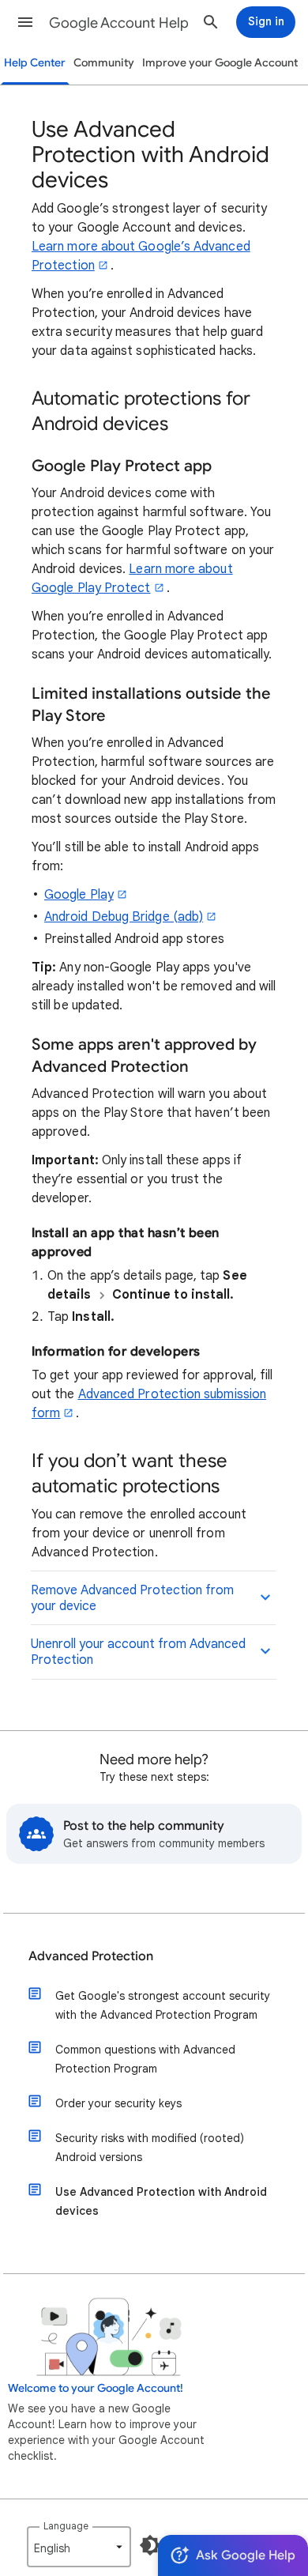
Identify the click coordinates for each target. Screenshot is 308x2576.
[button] (25, 22)
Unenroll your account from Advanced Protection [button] (138, 1652)
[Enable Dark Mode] (150, 2545)
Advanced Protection (91, 1956)
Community (104, 63)
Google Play (79, 895)
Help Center (35, 63)
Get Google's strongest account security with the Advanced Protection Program (163, 2005)
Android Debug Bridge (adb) (124, 917)
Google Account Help (119, 23)
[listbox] (79, 2547)
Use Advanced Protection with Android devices (161, 2201)
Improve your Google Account (220, 63)
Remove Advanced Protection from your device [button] (132, 1598)
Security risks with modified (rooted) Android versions (150, 2148)
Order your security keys (118, 2103)
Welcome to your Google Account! (96, 2388)
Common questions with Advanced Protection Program (145, 2059)
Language (66, 2526)
